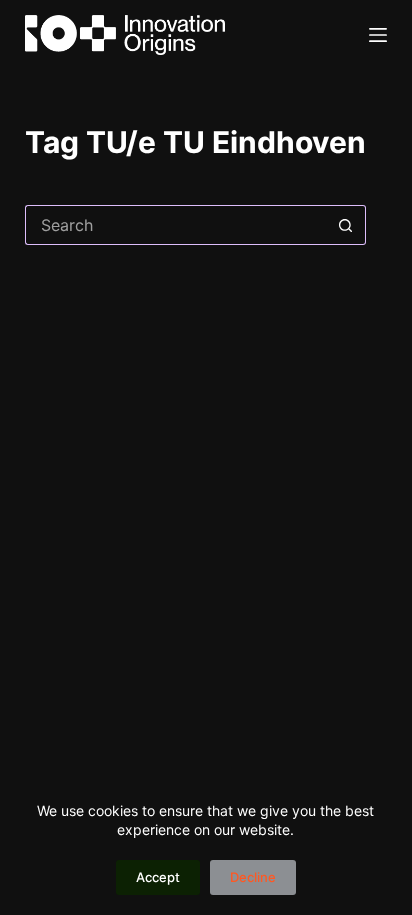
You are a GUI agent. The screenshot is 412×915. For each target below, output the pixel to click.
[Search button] (346, 225)
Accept (158, 877)
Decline (253, 877)
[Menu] (378, 35)
